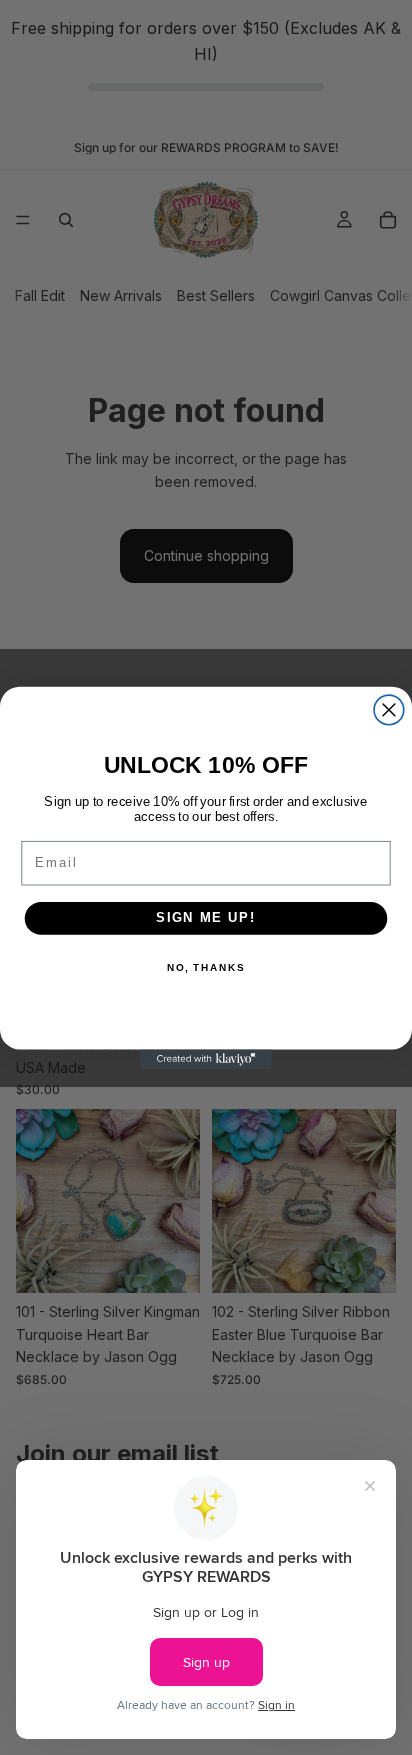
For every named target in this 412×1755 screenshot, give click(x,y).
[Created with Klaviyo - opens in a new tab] (206, 1059)
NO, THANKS (206, 968)
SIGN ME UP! (206, 917)
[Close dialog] (389, 710)
